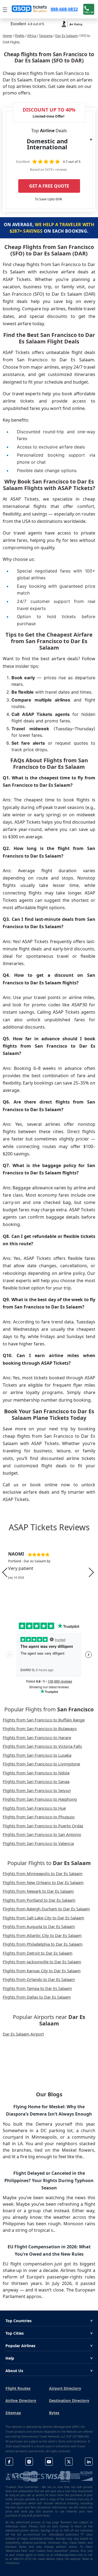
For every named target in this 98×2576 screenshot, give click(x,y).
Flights (20, 36)
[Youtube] (49, 2462)
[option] (49, 1572)
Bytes (54, 2413)
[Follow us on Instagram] (29, 2462)
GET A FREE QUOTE (49, 186)
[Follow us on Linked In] (89, 2462)
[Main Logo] (29, 9)
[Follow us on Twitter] (69, 2462)
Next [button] (91, 1572)
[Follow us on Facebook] (9, 2462)
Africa (32, 36)
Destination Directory (69, 2400)
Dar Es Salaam (66, 36)
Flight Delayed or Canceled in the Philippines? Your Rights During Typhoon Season (49, 2180)
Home (7, 36)
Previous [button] (5, 1572)
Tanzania (46, 36)
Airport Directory (65, 2388)
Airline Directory (21, 2400)
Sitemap (13, 2413)
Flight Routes (18, 2388)
